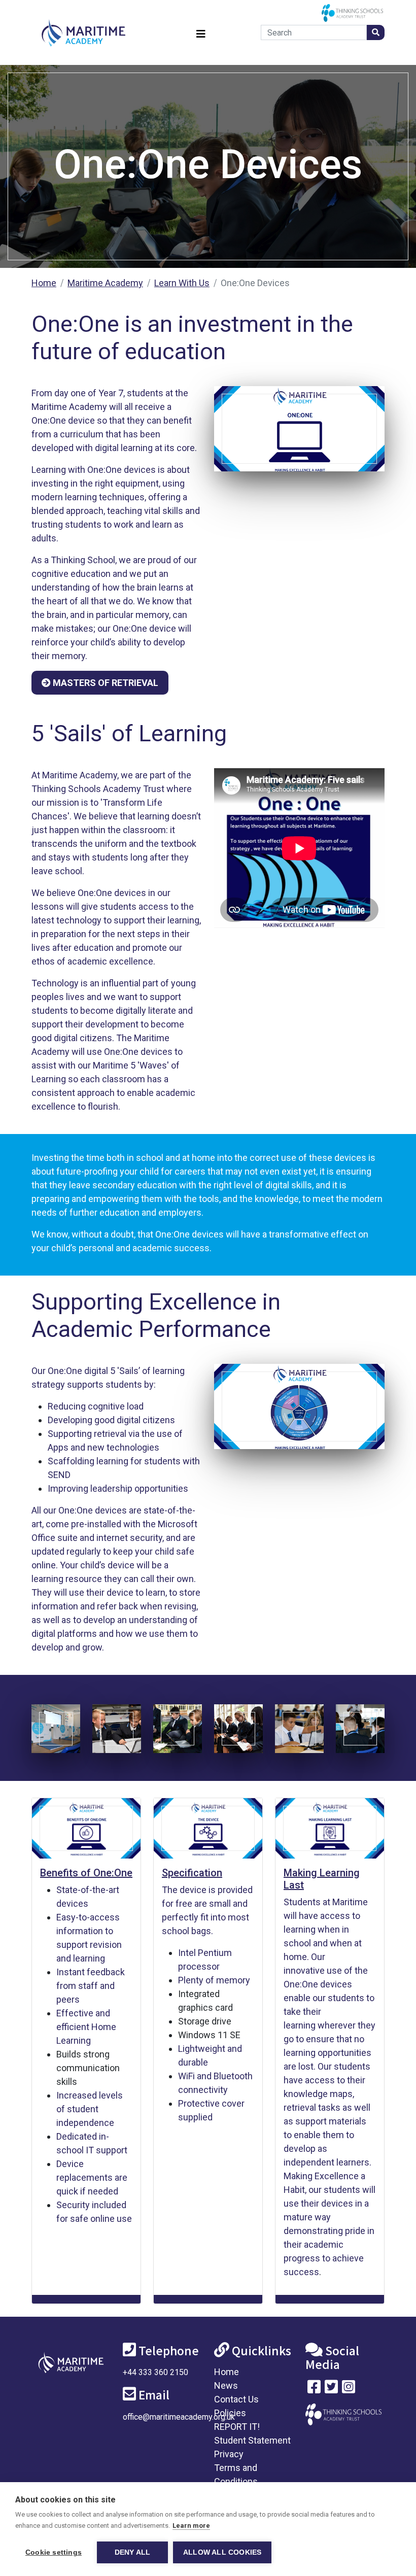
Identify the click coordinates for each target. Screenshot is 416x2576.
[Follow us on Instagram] (349, 2389)
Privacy (229, 2454)
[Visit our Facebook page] (314, 2389)
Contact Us (236, 2399)
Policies (230, 2413)
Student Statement (252, 2440)
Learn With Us (182, 283)
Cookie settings (54, 2552)
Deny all (133, 2552)
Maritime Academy (105, 283)
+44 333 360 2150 (155, 2372)
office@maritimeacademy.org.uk (179, 2417)
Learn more (191, 2526)
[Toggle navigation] (201, 33)
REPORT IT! (237, 2427)
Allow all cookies (222, 2552)
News (226, 2385)
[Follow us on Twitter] (331, 2389)
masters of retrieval (105, 683)
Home (44, 283)
